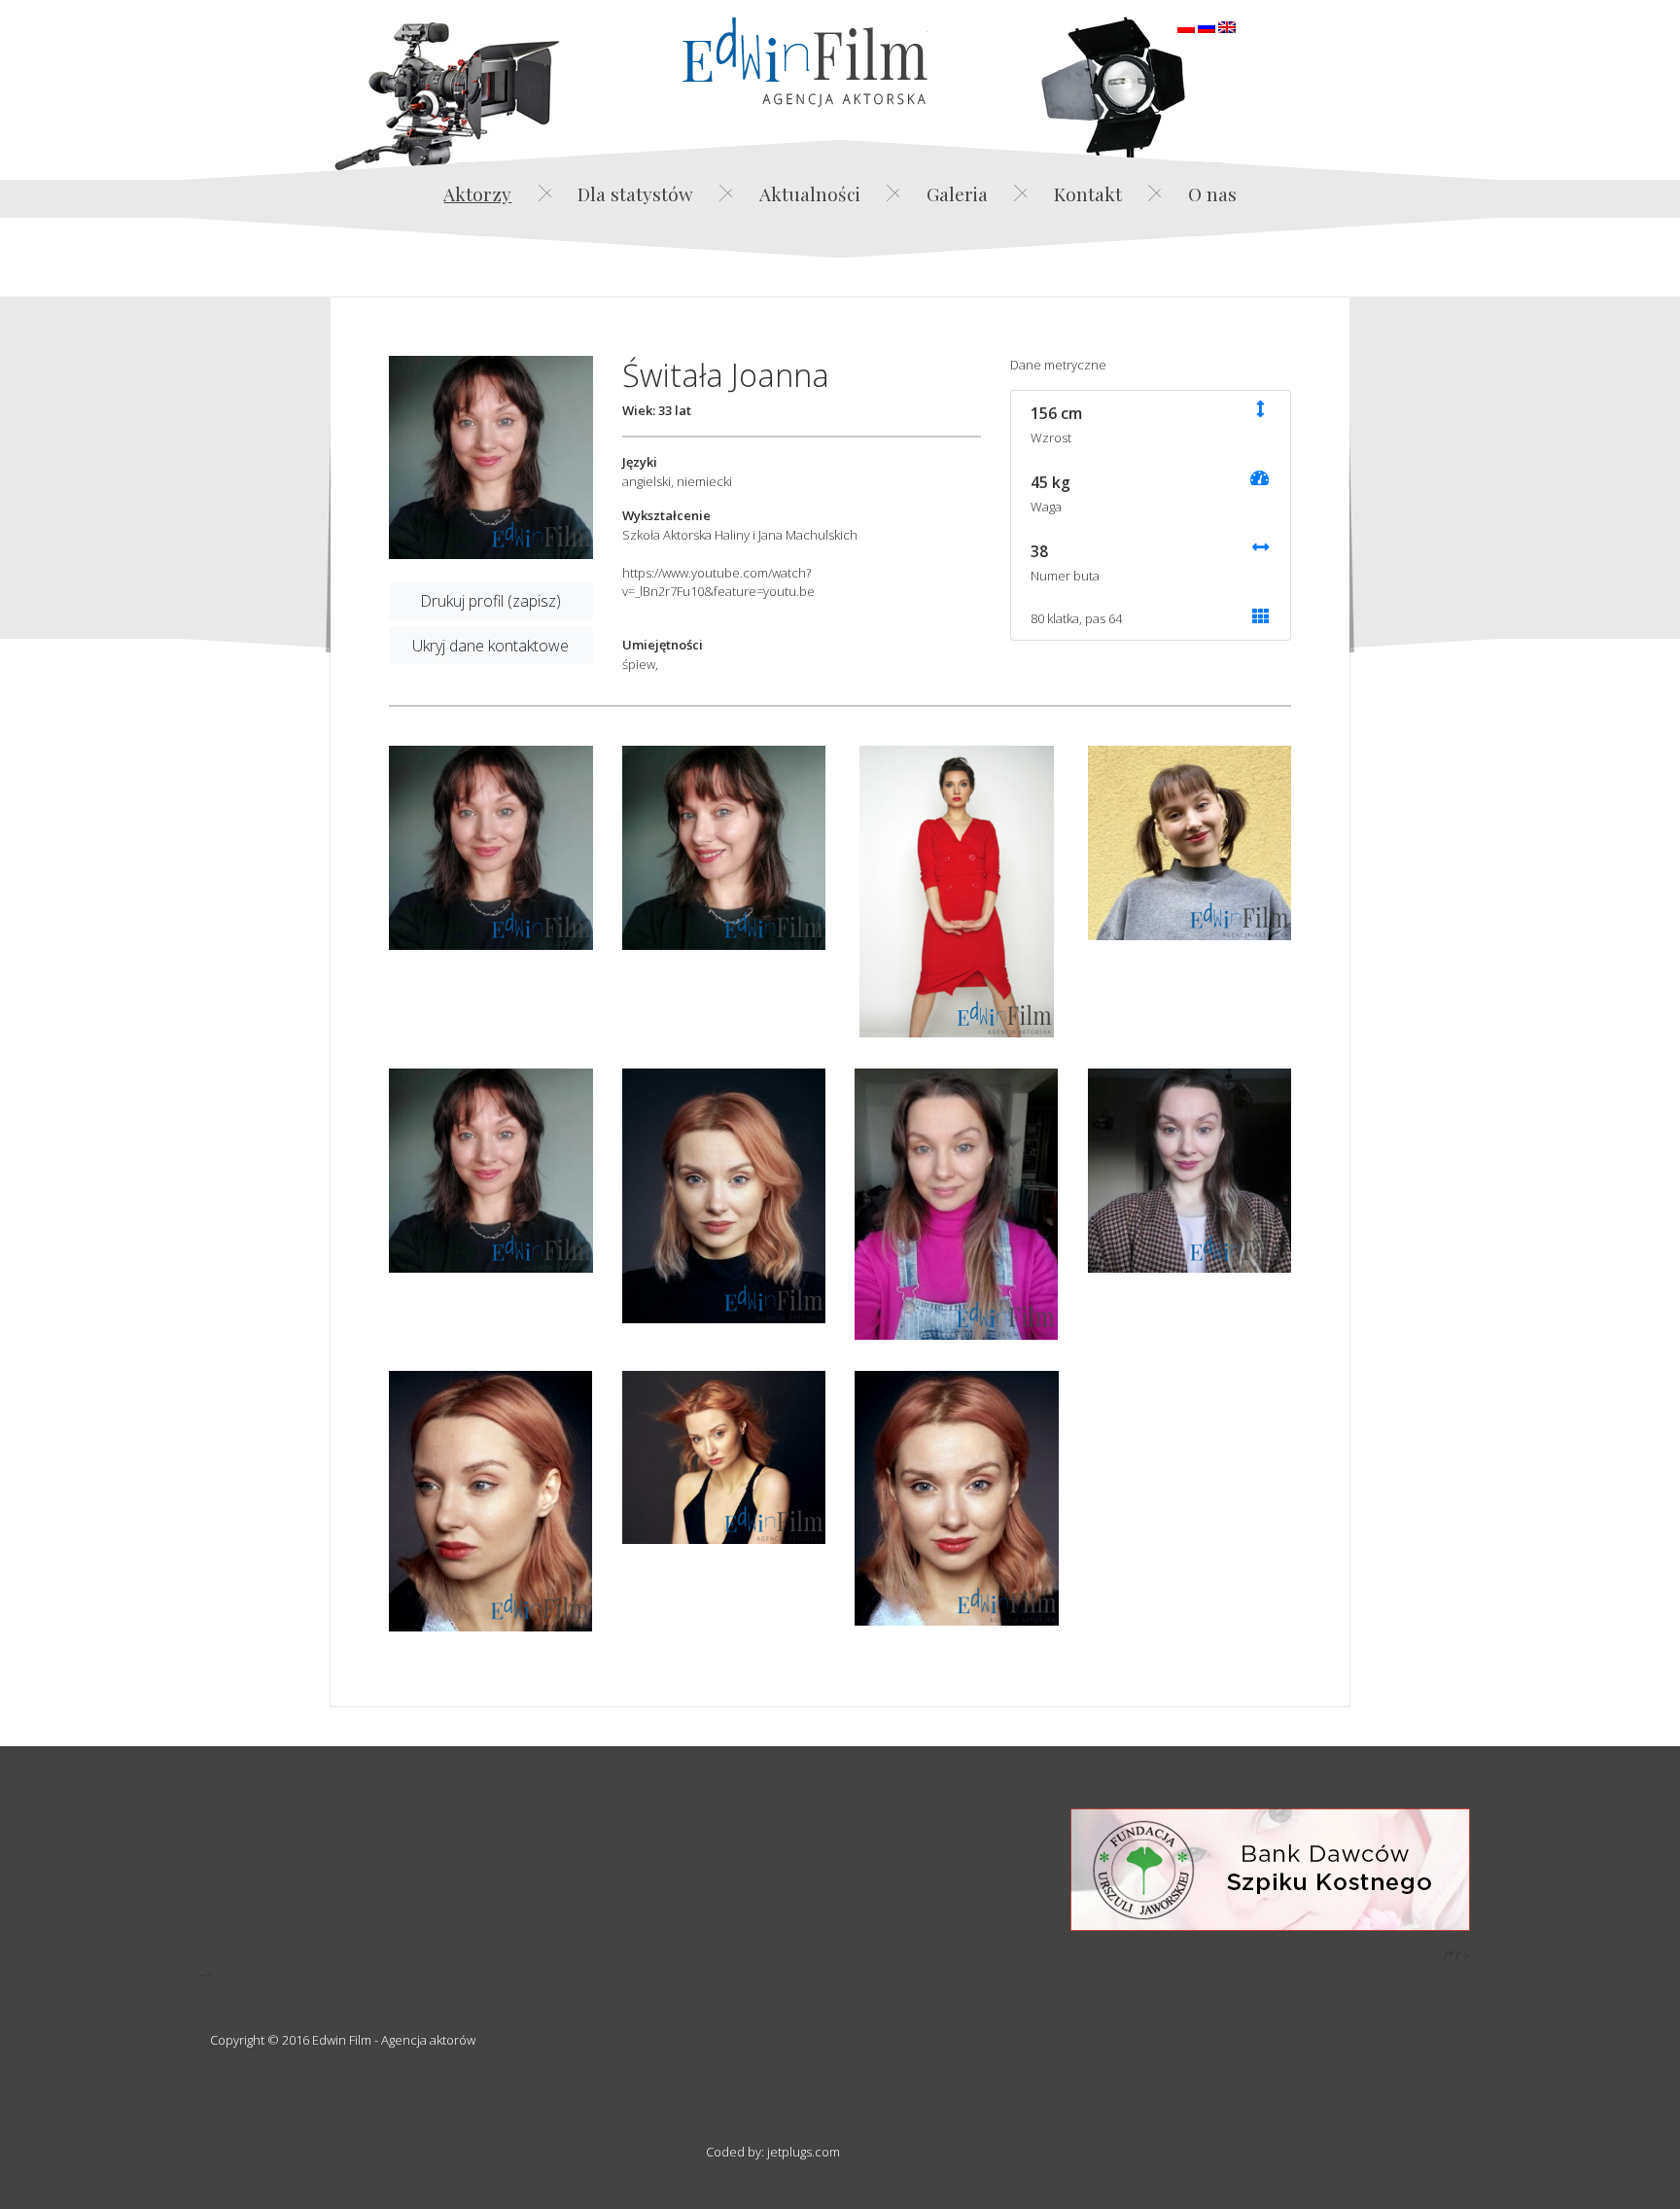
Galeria (957, 193)
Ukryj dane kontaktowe (490, 646)
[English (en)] (1227, 25)
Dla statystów (635, 193)
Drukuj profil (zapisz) (490, 601)
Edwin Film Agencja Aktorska (805, 62)
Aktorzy (477, 193)
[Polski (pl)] (1186, 25)
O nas (1212, 193)
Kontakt (1088, 193)
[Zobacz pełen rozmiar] (491, 458)
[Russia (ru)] (1207, 25)
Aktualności (810, 193)
